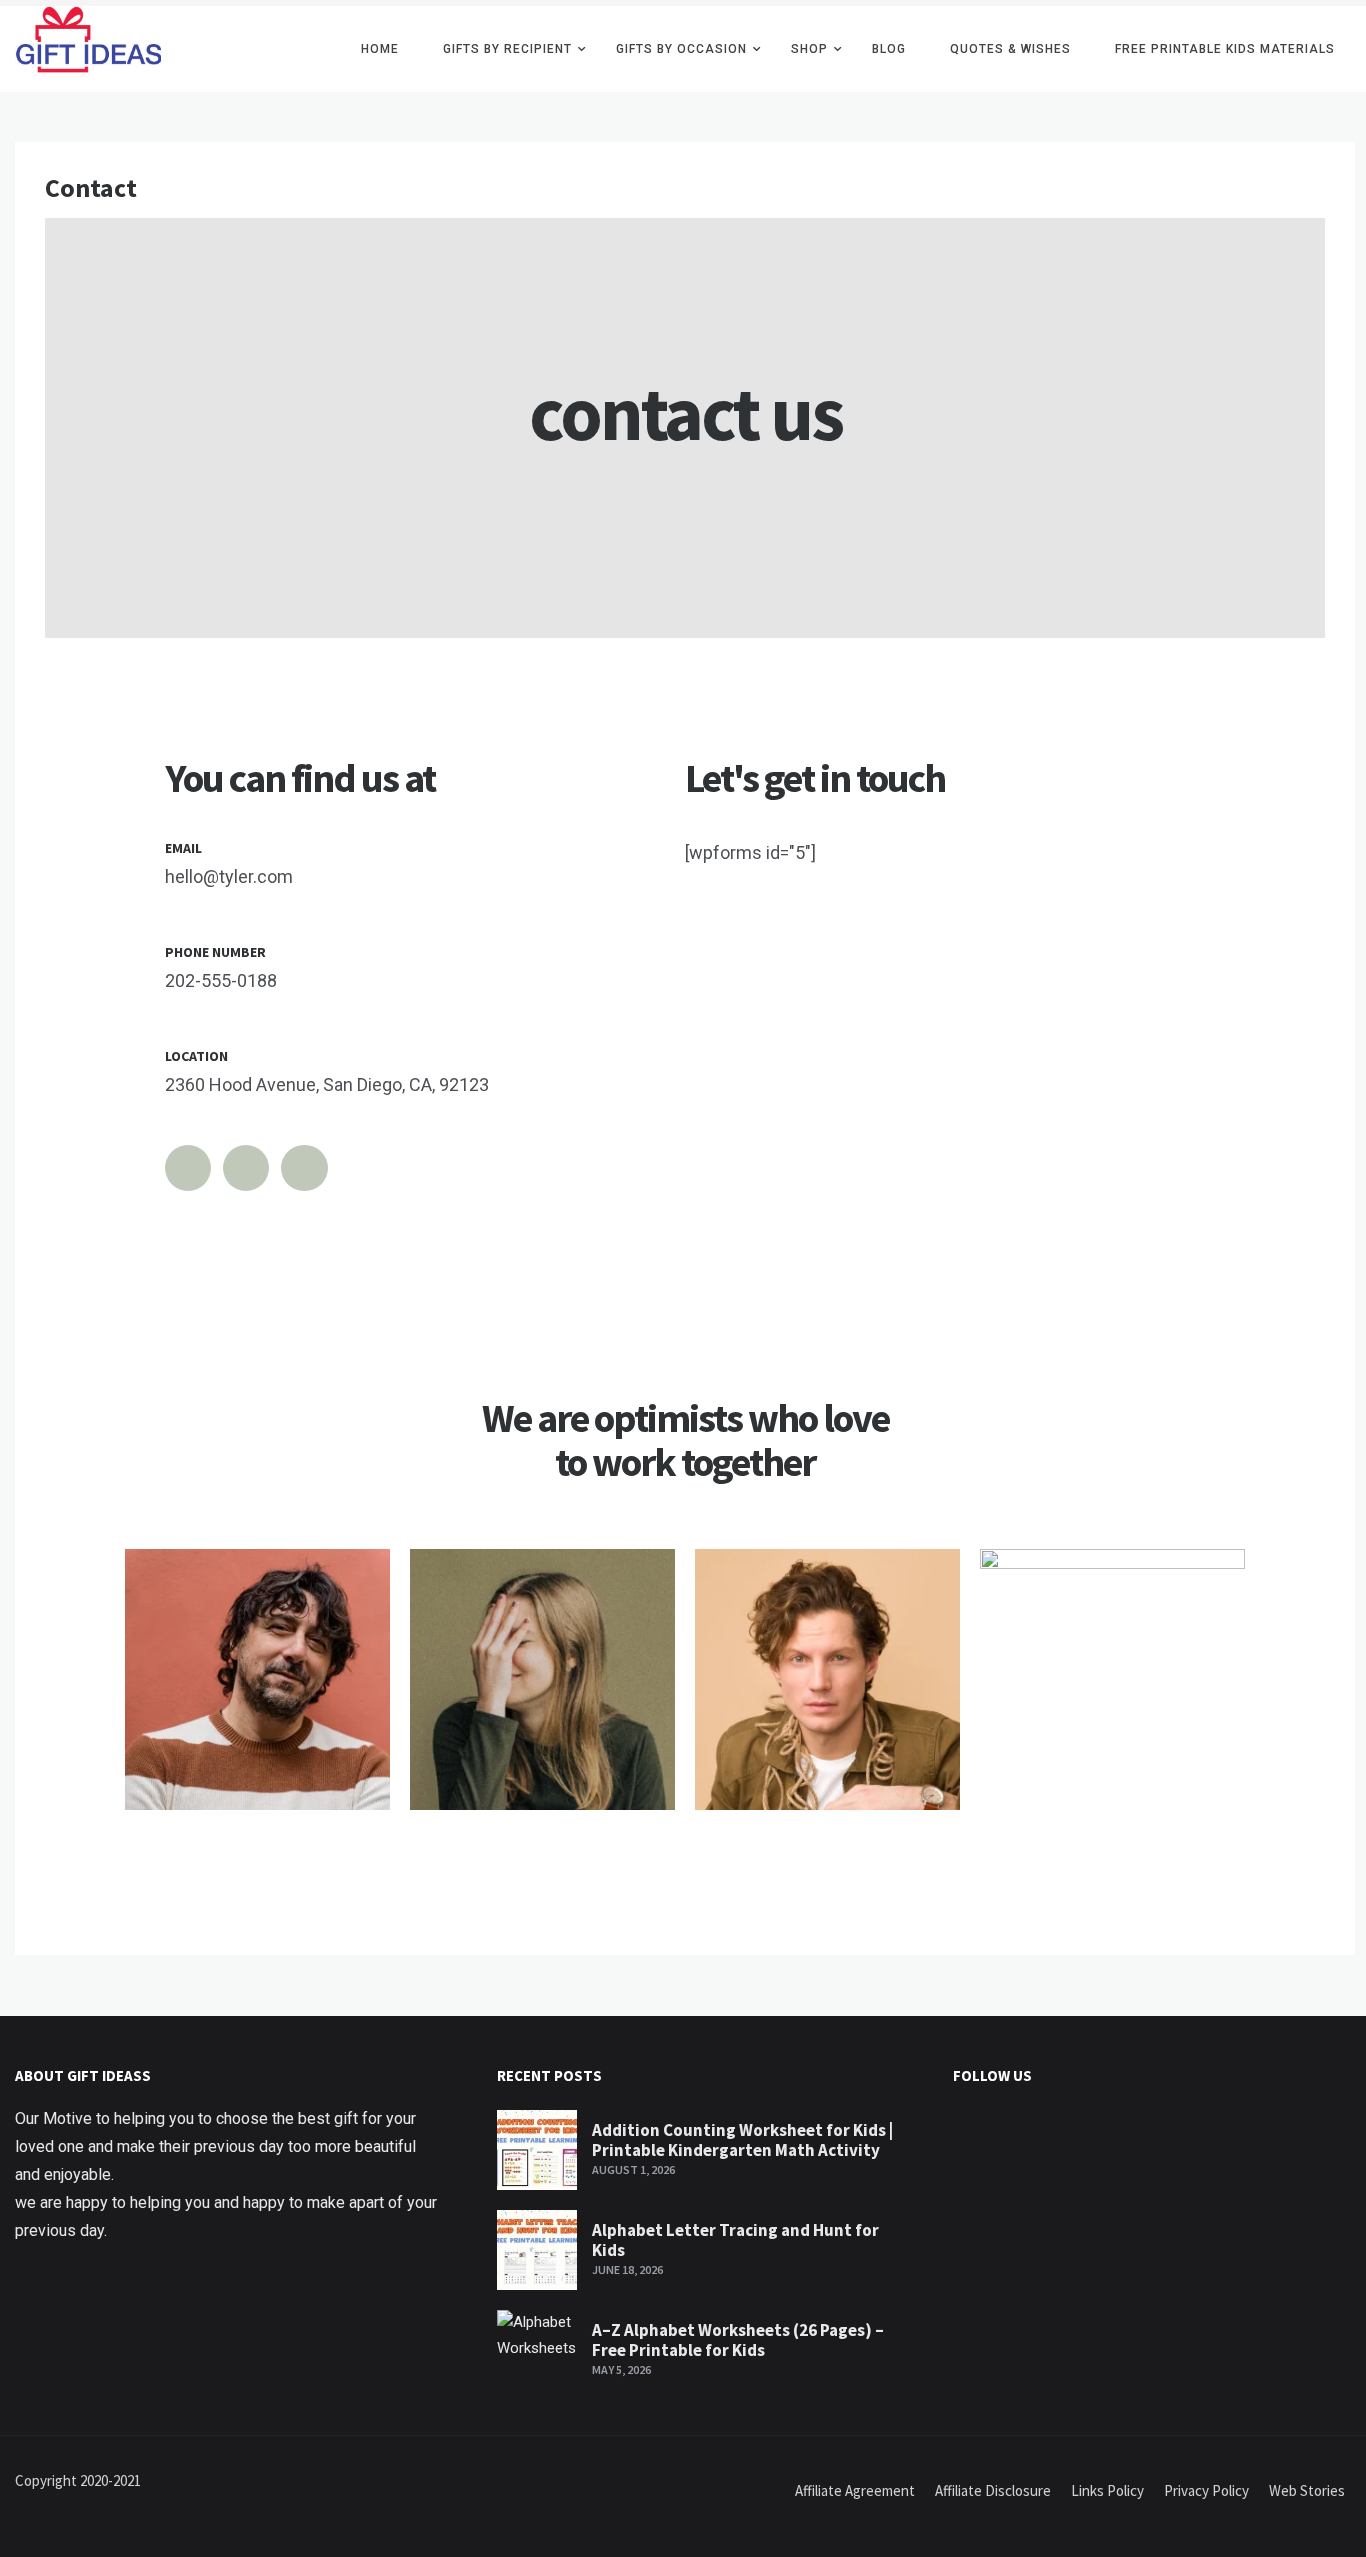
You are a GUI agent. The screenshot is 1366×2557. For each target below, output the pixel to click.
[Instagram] (246, 1168)
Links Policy (1107, 2490)
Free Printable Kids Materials (1225, 49)
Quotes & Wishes (1010, 49)
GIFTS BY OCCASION (681, 49)
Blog (889, 49)
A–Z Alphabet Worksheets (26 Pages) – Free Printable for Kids (738, 2340)
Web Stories (1307, 2490)
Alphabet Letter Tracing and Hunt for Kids (735, 2240)
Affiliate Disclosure (993, 2490)
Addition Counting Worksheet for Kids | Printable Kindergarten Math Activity (742, 2140)
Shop (809, 49)
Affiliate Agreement (855, 2490)
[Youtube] (304, 1168)
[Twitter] (188, 1168)
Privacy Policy (1206, 2490)
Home (380, 49)
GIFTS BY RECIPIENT (507, 49)
